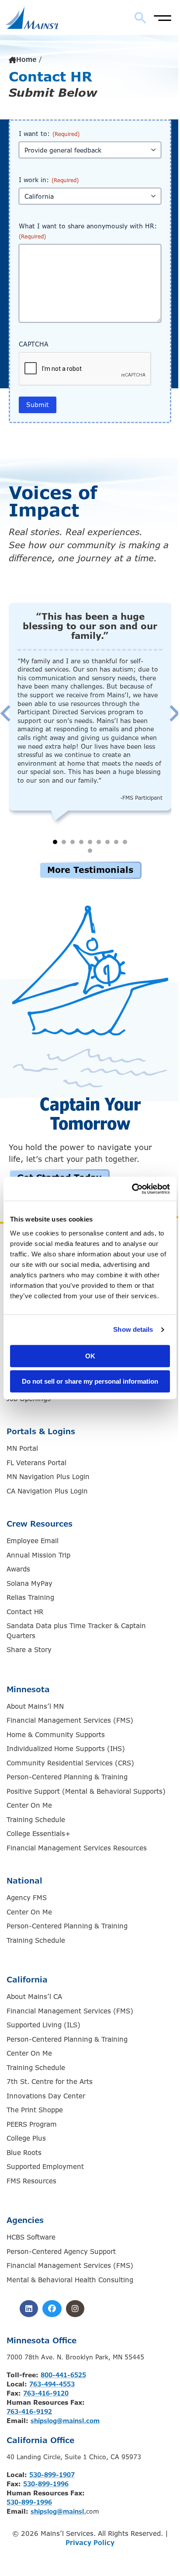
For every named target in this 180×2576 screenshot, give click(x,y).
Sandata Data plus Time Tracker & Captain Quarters (76, 1631)
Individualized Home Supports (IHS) (66, 1749)
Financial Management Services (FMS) (70, 1721)
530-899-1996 (46, 2484)
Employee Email (33, 1541)
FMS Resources (31, 2181)
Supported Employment (45, 2167)
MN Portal (22, 1449)
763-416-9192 (29, 2412)
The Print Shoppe (35, 2110)
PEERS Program (32, 2125)
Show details (133, 1329)
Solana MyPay (29, 1584)
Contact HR (25, 1612)
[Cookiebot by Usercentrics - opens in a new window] (132, 1189)
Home (26, 60)
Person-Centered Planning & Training (67, 1777)
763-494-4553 (52, 2384)
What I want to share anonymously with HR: (88, 231)
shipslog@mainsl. (58, 2512)
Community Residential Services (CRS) (70, 1763)
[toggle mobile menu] (163, 17)
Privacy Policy (90, 2543)
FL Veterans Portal (36, 1463)
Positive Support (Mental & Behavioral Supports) (86, 1792)
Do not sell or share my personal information (90, 1381)
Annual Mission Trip (38, 1555)
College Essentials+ (38, 1834)
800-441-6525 (63, 2375)
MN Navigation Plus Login (48, 1477)
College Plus (26, 2138)
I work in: (49, 180)
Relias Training (30, 1598)
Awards (18, 1569)
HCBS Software (31, 2237)
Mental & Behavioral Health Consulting (70, 2280)
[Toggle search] (140, 18)
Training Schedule (36, 1820)
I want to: (49, 134)
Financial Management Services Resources (77, 1848)
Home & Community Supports (56, 1735)
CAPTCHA (34, 344)
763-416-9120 (46, 2393)
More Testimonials (90, 870)
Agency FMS (27, 1898)
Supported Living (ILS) (43, 2025)
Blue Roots (24, 2153)
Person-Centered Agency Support (61, 2252)
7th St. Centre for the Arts (50, 2082)
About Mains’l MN (35, 1707)
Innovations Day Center (46, 2096)
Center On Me (29, 1806)
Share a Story (29, 1650)
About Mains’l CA (34, 1997)
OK (90, 1356)
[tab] (55, 842)
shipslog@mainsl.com (65, 2421)
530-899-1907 (52, 2475)
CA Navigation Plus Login (47, 1491)
